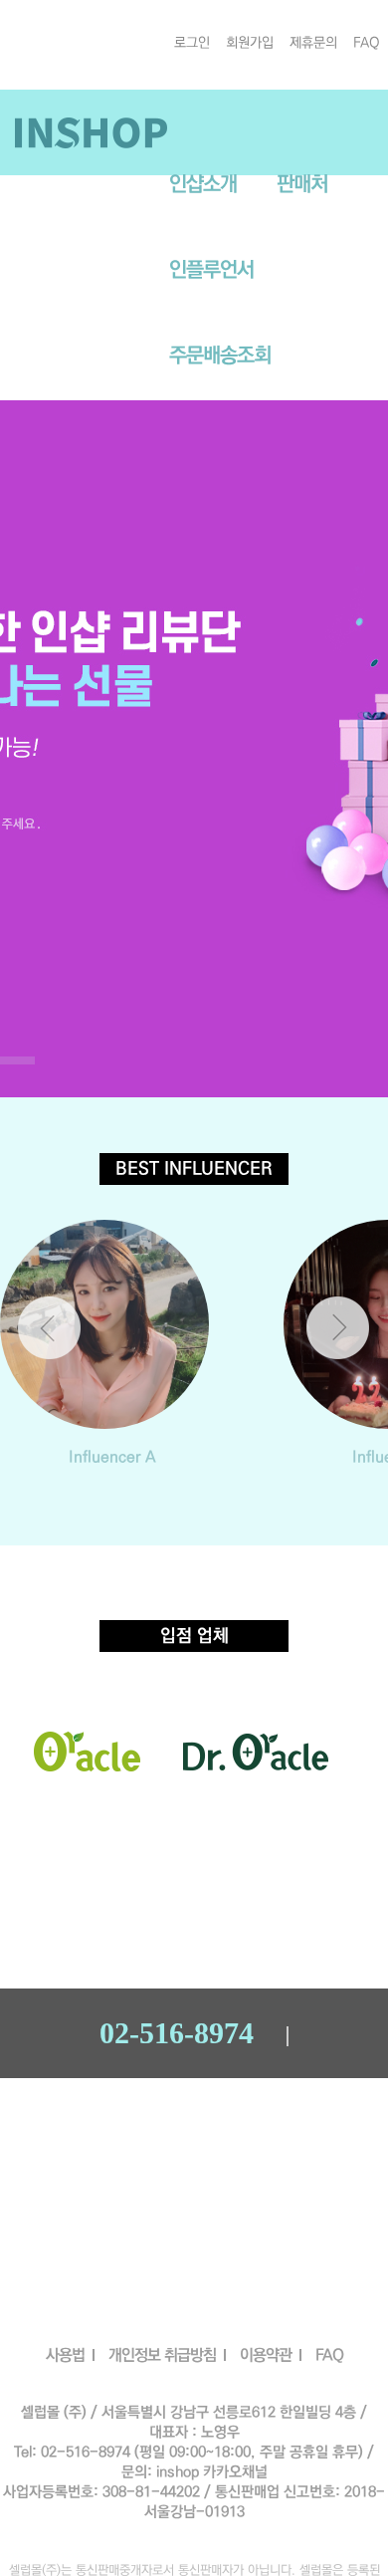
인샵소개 (203, 184)
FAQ (367, 43)
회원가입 (250, 43)
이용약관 (266, 2355)
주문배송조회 (220, 355)
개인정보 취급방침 (162, 2355)
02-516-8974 (177, 2033)
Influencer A (112, 1457)
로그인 (192, 43)
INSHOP (91, 132)
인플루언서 (211, 269)
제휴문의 (313, 43)
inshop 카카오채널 (212, 2472)
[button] (338, 1327)
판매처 (302, 184)
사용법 (65, 2355)
